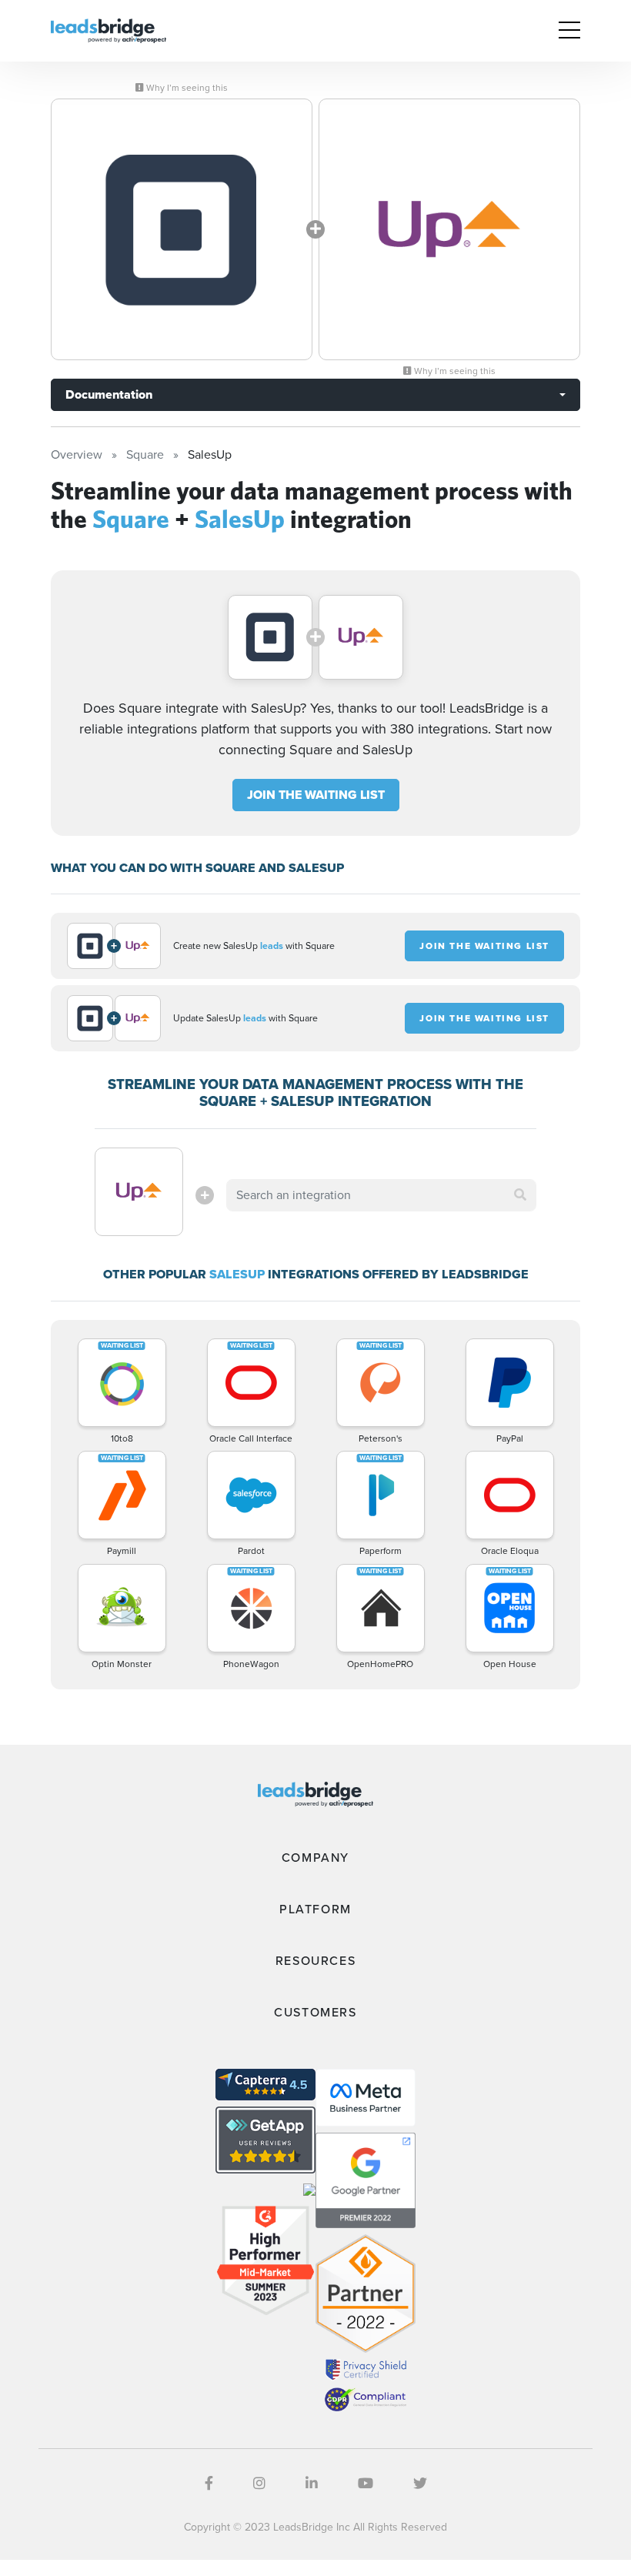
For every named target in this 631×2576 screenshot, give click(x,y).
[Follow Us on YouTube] (366, 2484)
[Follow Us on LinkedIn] (312, 2484)
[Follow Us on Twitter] (420, 2484)
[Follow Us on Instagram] (259, 2484)
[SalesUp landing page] (449, 229)
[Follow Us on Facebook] (209, 2484)
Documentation (109, 394)
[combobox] (381, 1195)
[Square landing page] (182, 229)
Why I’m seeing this (186, 88)
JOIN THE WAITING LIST (316, 795)
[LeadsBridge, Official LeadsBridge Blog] (109, 30)
